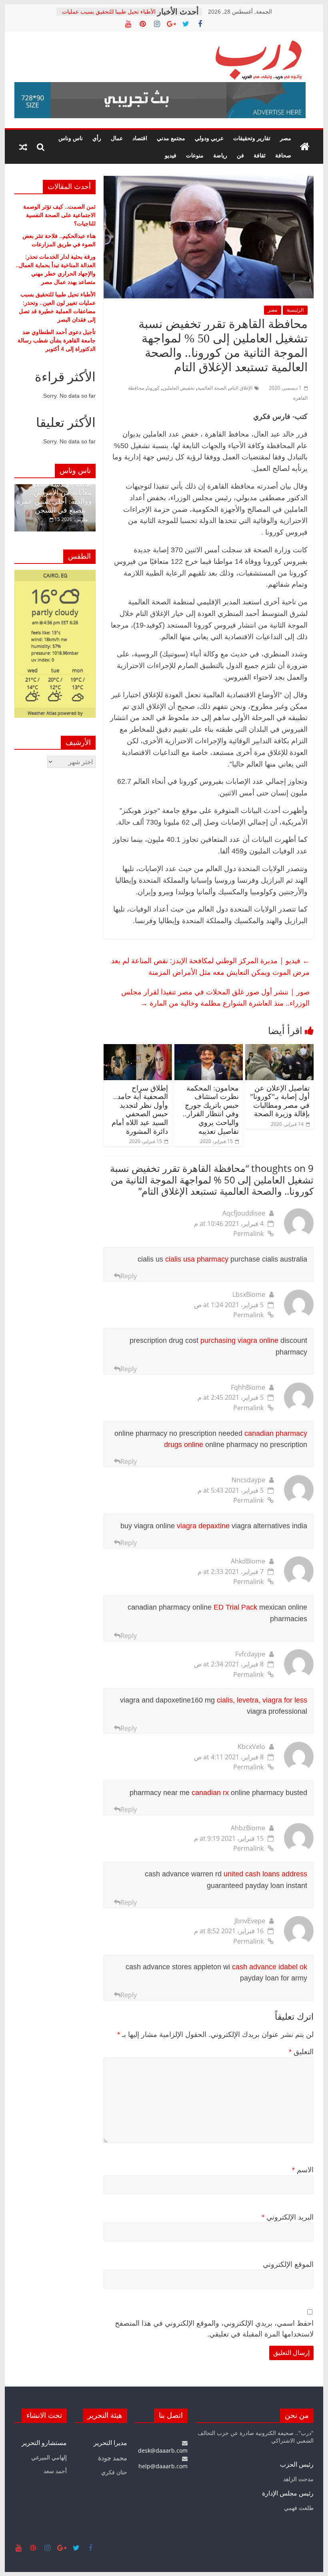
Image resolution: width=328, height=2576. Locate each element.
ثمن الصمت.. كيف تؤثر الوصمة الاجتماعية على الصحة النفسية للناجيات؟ (59, 215)
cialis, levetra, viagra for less (262, 1700)
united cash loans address (265, 1874)
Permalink (248, 1234)
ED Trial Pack (235, 1607)
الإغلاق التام (241, 388)
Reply (129, 1276)
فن (240, 155)
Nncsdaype (248, 1480)
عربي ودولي (209, 138)
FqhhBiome (248, 1387)
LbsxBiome (249, 1294)
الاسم (303, 2170)
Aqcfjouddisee (244, 1213)
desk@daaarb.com (163, 2450)
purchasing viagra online (239, 1340)
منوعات (195, 155)
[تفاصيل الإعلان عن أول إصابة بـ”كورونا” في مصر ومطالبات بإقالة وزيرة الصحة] (279, 1049)
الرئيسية (295, 310)
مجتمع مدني (171, 138)
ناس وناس (71, 138)
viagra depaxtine (203, 1526)
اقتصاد (140, 138)
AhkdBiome (248, 1561)
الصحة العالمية (212, 388)
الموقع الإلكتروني (288, 2264)
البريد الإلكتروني (288, 2217)
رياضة (220, 155)
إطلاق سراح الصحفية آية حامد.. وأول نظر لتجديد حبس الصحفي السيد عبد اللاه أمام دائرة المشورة (140, 1110)
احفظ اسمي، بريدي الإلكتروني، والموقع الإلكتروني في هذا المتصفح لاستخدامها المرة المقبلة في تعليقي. (214, 2329)
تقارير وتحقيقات (252, 138)
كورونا (153, 388)
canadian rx (210, 1793)
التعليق (301, 2052)
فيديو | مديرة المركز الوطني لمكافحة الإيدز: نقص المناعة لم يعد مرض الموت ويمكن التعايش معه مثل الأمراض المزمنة (210, 966)
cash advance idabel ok (270, 1967)
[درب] (305, 147)
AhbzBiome (248, 1828)
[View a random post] (23, 147)
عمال (117, 138)
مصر (286, 138)
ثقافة (260, 155)
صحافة (283, 155)
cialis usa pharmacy (197, 1259)
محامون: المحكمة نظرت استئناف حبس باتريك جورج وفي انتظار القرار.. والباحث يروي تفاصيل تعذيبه (211, 1110)
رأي (97, 138)
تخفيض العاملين (179, 388)
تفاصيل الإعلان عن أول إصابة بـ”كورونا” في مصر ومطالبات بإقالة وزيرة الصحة (280, 1101)
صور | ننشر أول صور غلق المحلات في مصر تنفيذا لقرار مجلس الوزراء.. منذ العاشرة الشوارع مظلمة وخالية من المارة (215, 997)
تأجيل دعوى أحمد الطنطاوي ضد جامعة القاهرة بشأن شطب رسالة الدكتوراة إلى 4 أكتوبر (57, 340)
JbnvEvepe (250, 1921)
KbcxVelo (251, 1747)
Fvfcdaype (250, 1654)
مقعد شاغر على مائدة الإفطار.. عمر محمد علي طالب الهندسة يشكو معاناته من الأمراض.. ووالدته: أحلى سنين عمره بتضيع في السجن (54, 489)
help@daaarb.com (163, 2466)
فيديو (171, 155)
